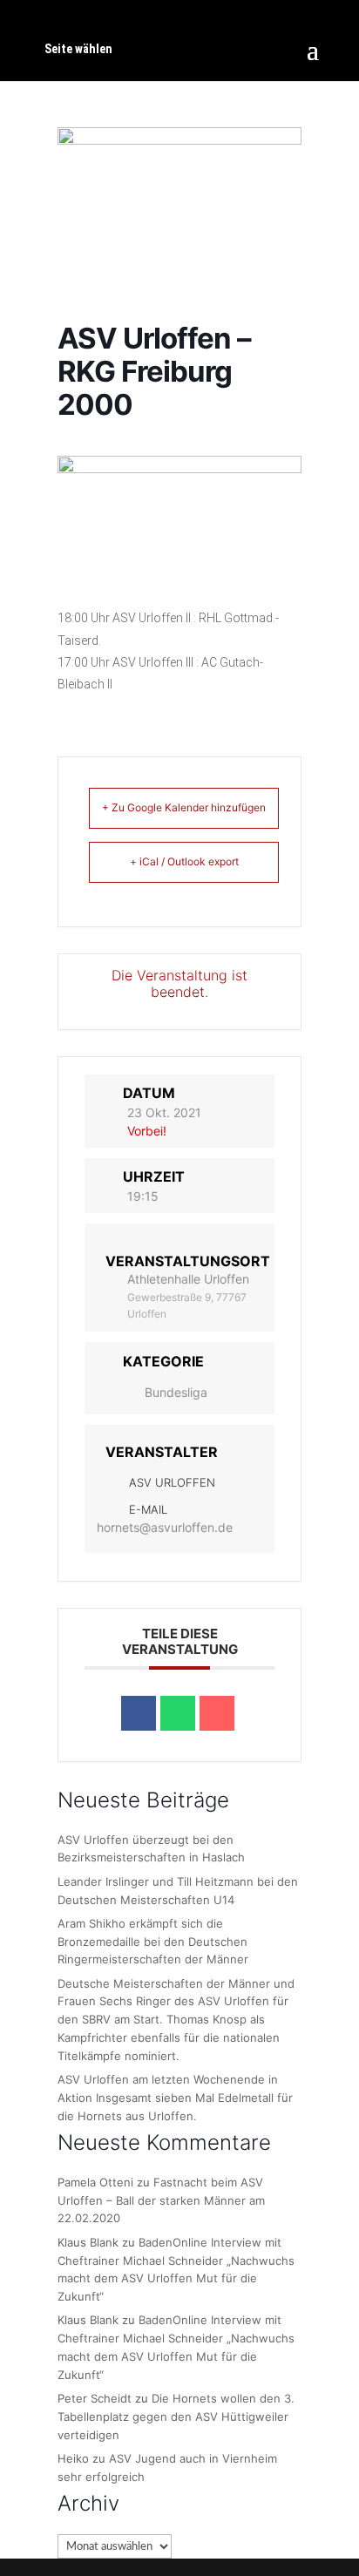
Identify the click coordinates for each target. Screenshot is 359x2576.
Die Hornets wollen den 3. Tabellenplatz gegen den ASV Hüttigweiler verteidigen (176, 2417)
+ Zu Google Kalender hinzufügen (184, 807)
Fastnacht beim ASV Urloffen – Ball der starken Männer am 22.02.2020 (161, 2200)
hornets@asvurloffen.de (165, 1527)
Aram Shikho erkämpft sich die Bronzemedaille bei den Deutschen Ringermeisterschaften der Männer (153, 1942)
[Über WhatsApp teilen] (178, 1713)
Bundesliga (176, 1392)
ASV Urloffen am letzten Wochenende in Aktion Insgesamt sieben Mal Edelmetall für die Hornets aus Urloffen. (175, 2098)
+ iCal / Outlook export (184, 861)
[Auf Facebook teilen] (139, 1713)
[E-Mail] (217, 1713)
